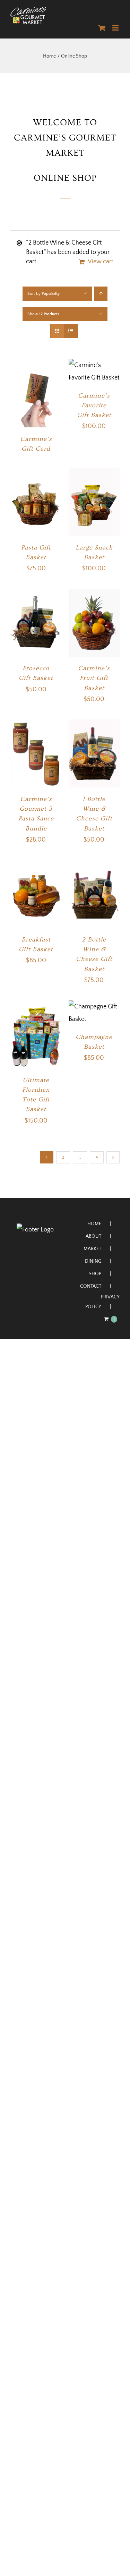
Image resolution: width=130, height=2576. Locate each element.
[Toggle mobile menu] (116, 28)
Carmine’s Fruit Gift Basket (94, 678)
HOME (94, 1224)
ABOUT (93, 1236)
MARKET (92, 1249)
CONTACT (91, 1286)
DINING (93, 1261)
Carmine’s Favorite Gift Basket (94, 405)
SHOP (95, 1274)
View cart (101, 262)
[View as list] (71, 331)
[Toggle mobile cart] (102, 28)
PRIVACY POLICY (102, 1302)
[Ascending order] (101, 294)
